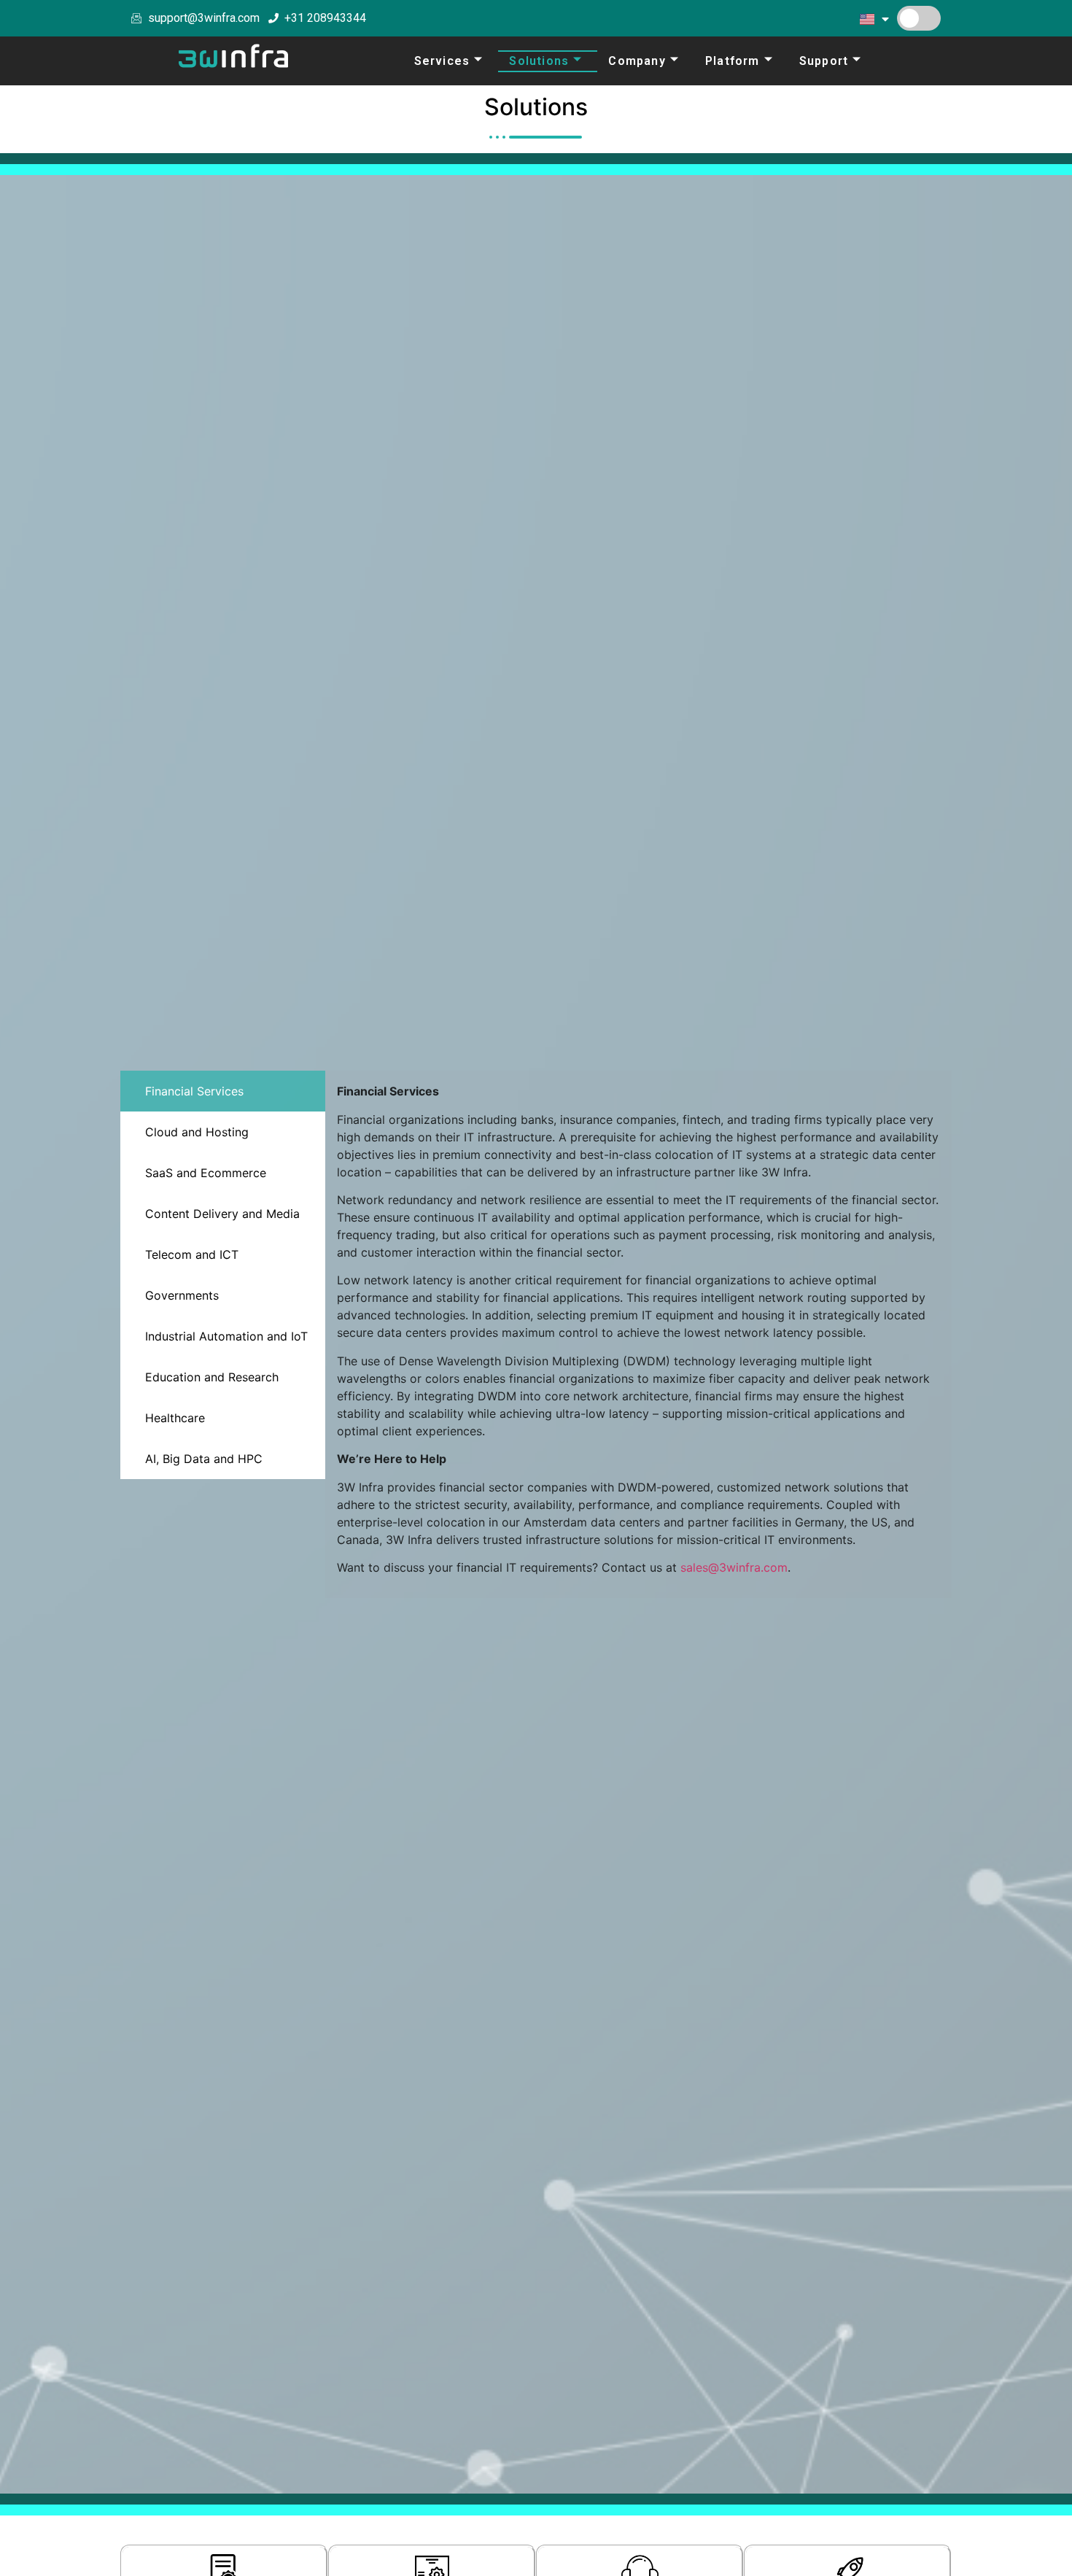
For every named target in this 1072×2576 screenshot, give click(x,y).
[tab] (223, 1091)
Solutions (539, 61)
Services (442, 61)
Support (824, 61)
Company (637, 61)
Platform (733, 61)
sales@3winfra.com (734, 1567)
